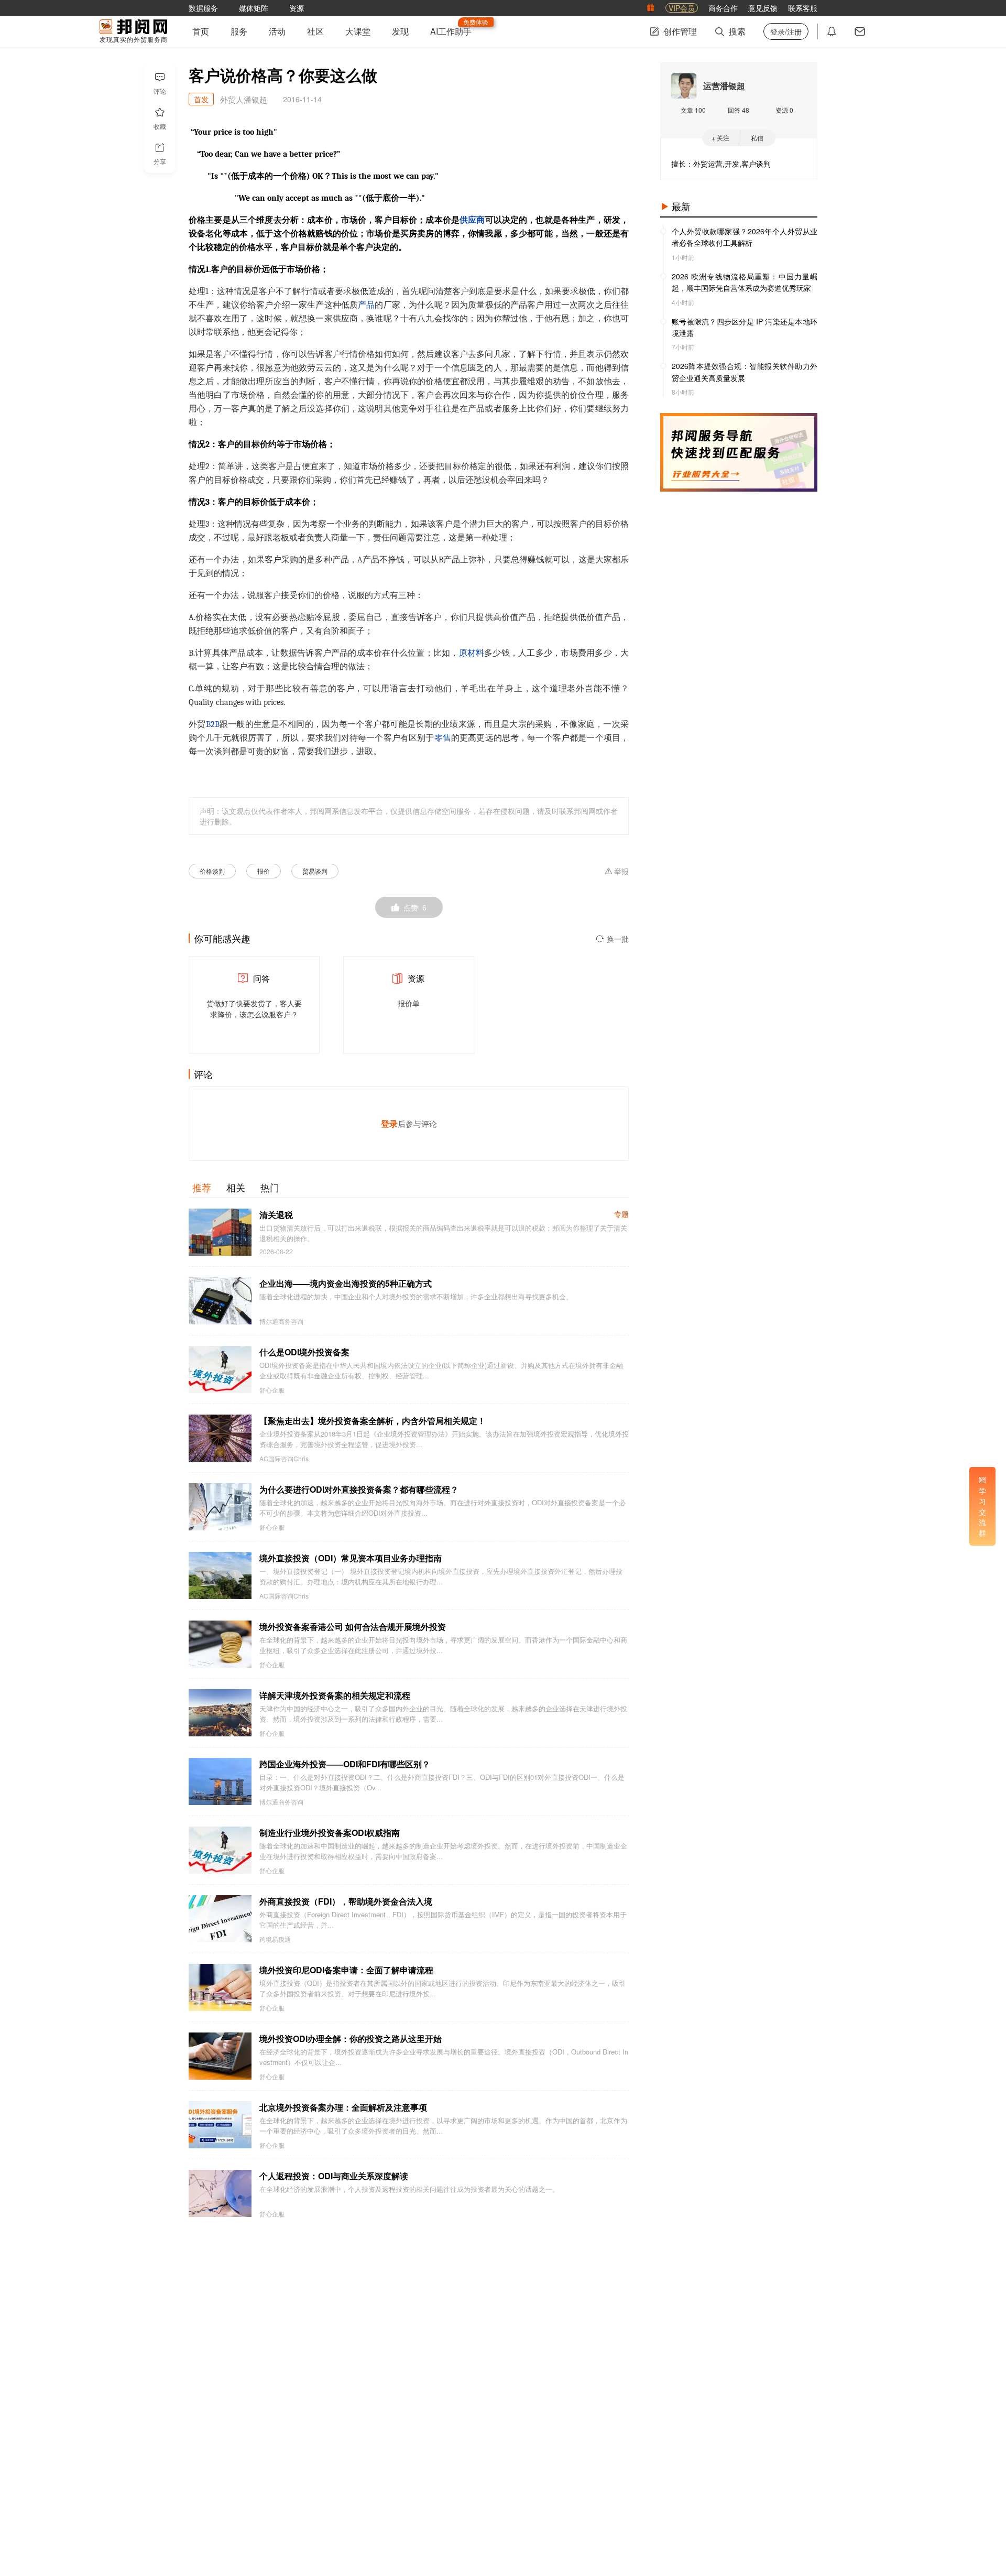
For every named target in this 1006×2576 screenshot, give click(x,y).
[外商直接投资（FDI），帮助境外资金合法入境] (220, 1919)
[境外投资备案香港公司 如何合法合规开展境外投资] (220, 1644)
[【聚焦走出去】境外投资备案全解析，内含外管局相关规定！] (220, 1438)
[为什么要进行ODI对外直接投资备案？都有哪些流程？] (220, 1507)
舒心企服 (272, 1390)
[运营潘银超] (684, 86)
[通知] (832, 31)
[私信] (860, 31)
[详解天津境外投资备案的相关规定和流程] (220, 1713)
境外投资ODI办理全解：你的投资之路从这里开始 (351, 2039)
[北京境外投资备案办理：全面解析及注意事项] (220, 2125)
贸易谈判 (315, 871)
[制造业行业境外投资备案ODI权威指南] (220, 1850)
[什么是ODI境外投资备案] (220, 1369)
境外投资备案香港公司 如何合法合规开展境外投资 (353, 1627)
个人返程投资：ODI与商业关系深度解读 (334, 2176)
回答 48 (739, 110)
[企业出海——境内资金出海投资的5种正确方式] (220, 1301)
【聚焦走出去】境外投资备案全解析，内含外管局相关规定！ (373, 1421)
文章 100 (693, 110)
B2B (213, 724)
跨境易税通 (275, 1939)
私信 (757, 138)
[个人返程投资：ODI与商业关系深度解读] (220, 2193)
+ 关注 (720, 138)
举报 (621, 872)
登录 (389, 1123)
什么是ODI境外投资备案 (304, 1352)
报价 (264, 871)
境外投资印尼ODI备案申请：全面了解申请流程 (346, 1970)
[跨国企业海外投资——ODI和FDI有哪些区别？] (220, 1781)
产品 (366, 305)
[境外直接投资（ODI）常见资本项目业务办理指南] (220, 1575)
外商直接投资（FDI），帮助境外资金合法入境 (346, 1901)
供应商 (472, 220)
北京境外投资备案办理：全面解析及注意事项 (343, 2107)
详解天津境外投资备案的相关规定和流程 (335, 1695)
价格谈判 (212, 871)
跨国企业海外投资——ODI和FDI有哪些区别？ (345, 1764)
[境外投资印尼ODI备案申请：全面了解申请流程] (220, 1987)
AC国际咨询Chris (284, 1459)
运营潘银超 (724, 86)
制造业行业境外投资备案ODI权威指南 (330, 1833)
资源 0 (784, 110)
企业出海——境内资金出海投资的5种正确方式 (346, 1283)
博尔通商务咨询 (281, 1321)
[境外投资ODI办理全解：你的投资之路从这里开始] (220, 2056)
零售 (443, 738)
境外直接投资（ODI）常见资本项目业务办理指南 (351, 1558)
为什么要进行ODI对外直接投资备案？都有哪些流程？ (359, 1489)
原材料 (472, 653)
